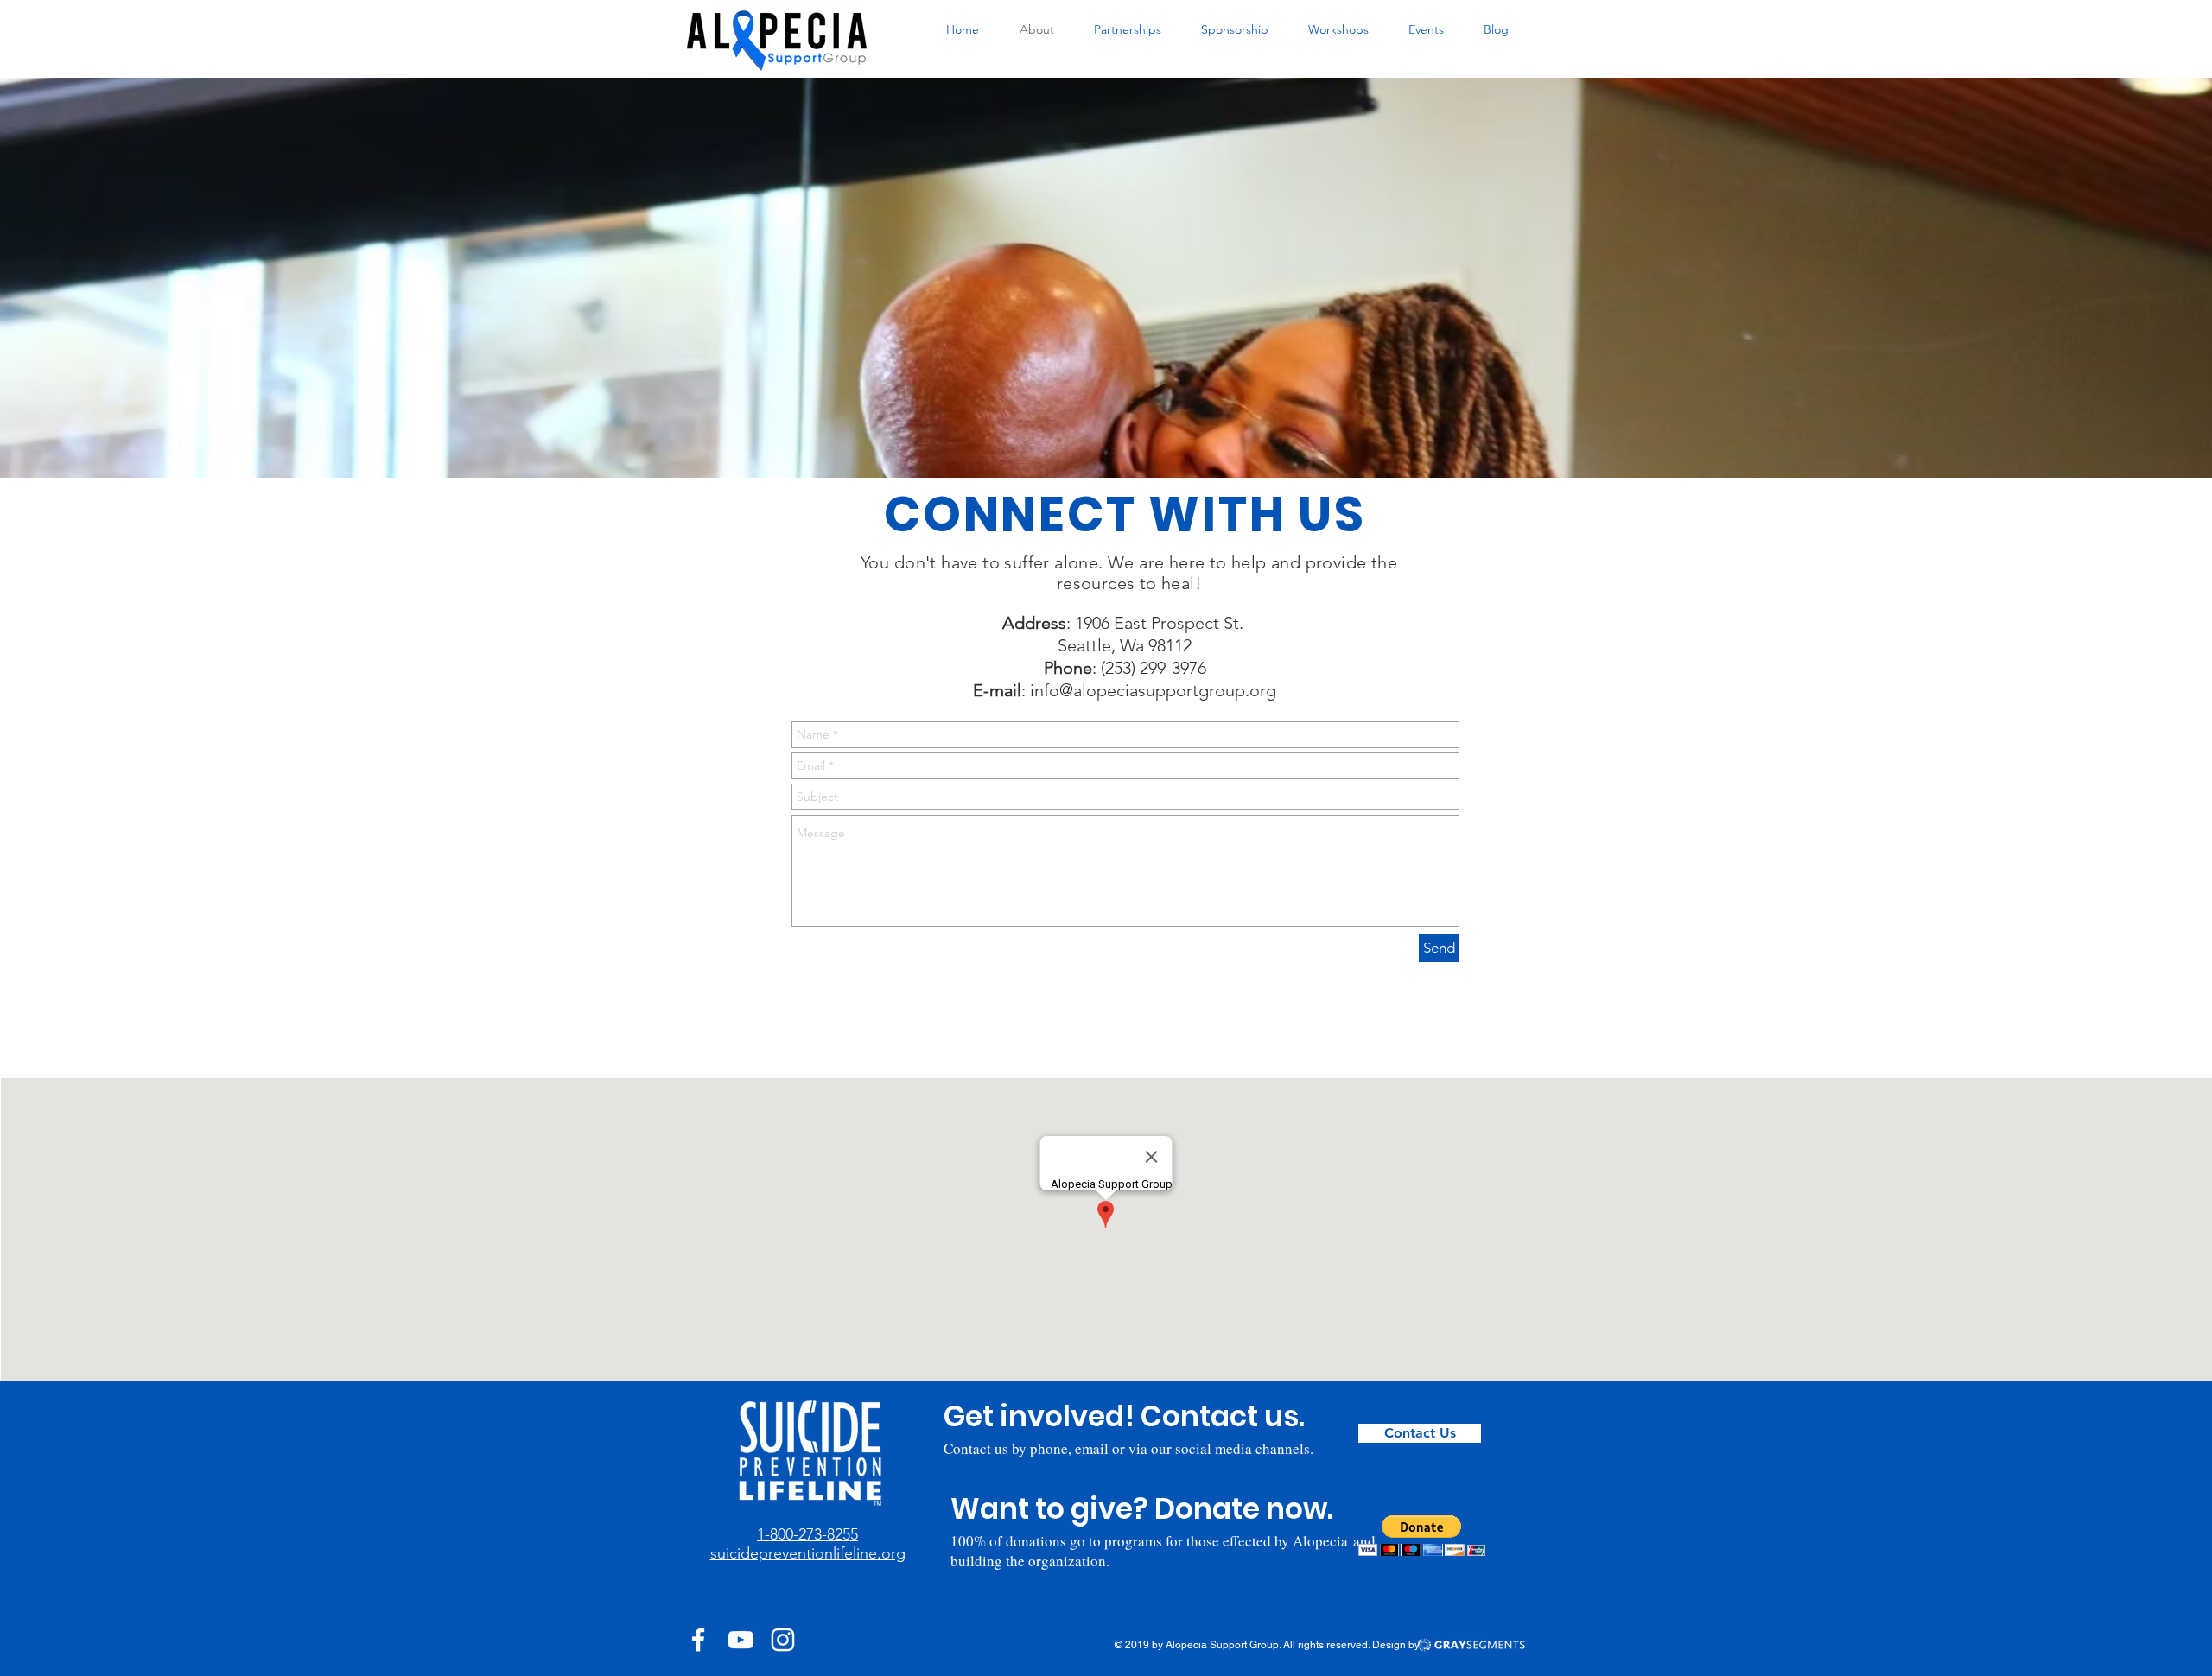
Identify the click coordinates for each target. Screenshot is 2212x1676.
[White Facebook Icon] (698, 1640)
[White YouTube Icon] (741, 1640)
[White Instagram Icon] (783, 1640)
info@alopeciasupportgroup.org (1153, 690)
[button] (1422, 1536)
